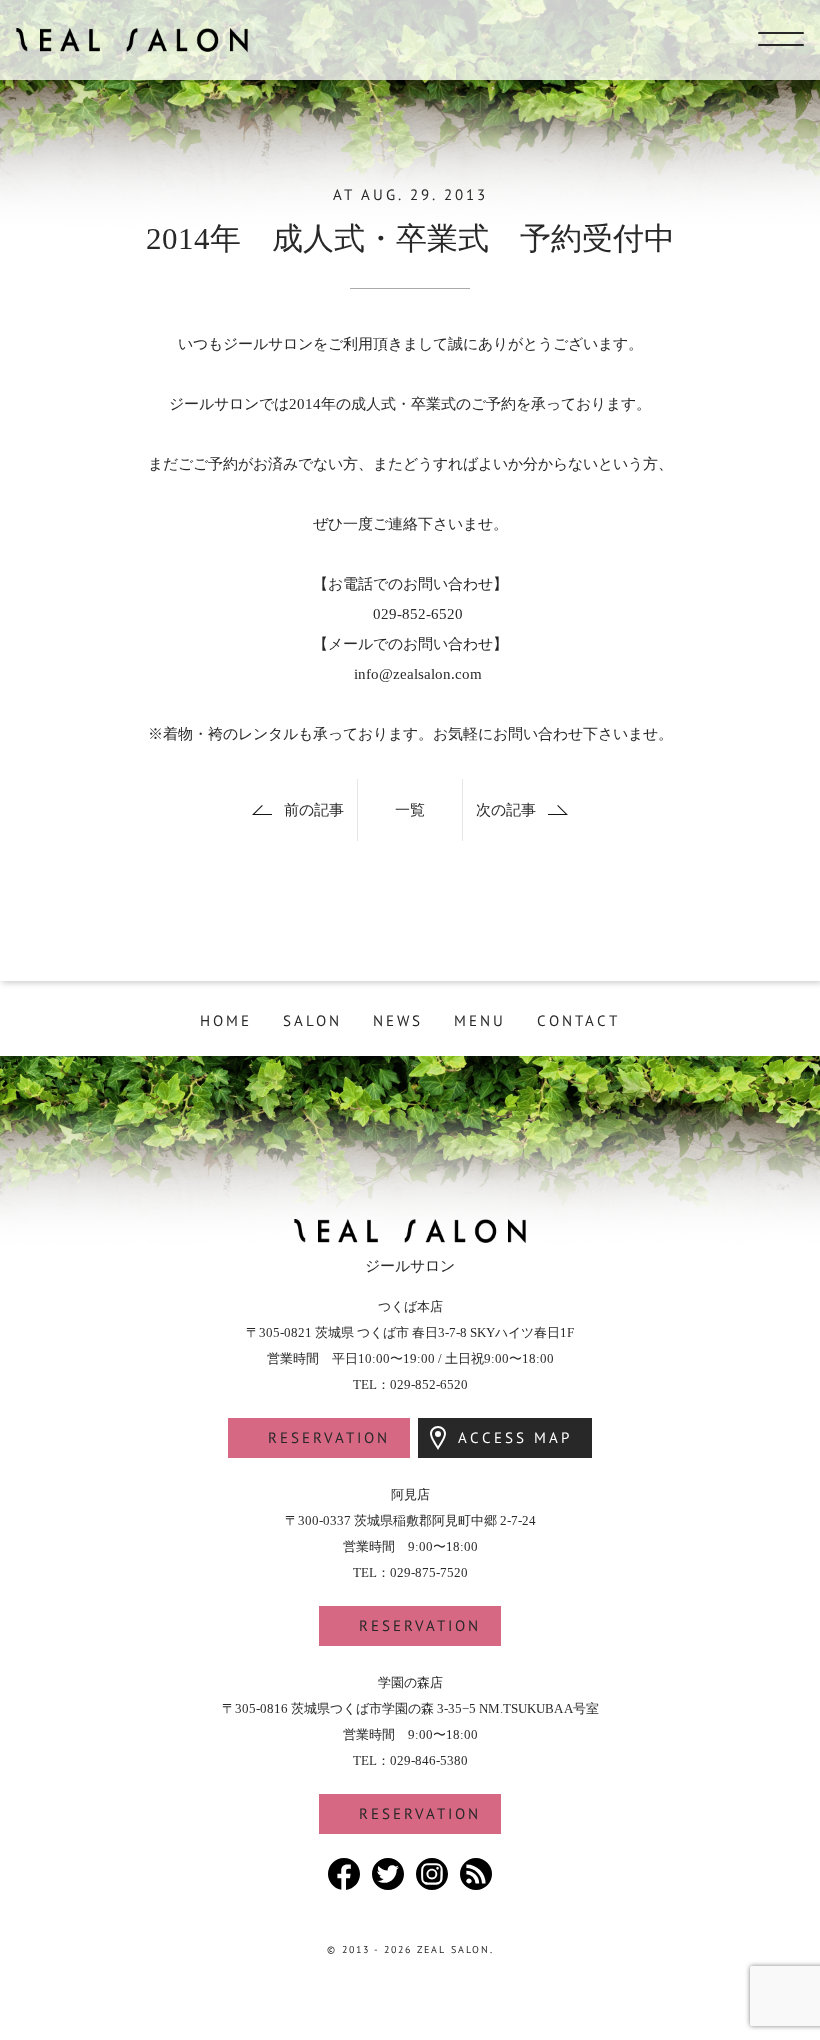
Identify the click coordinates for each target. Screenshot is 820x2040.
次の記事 (506, 810)
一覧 (410, 810)
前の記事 (314, 810)
